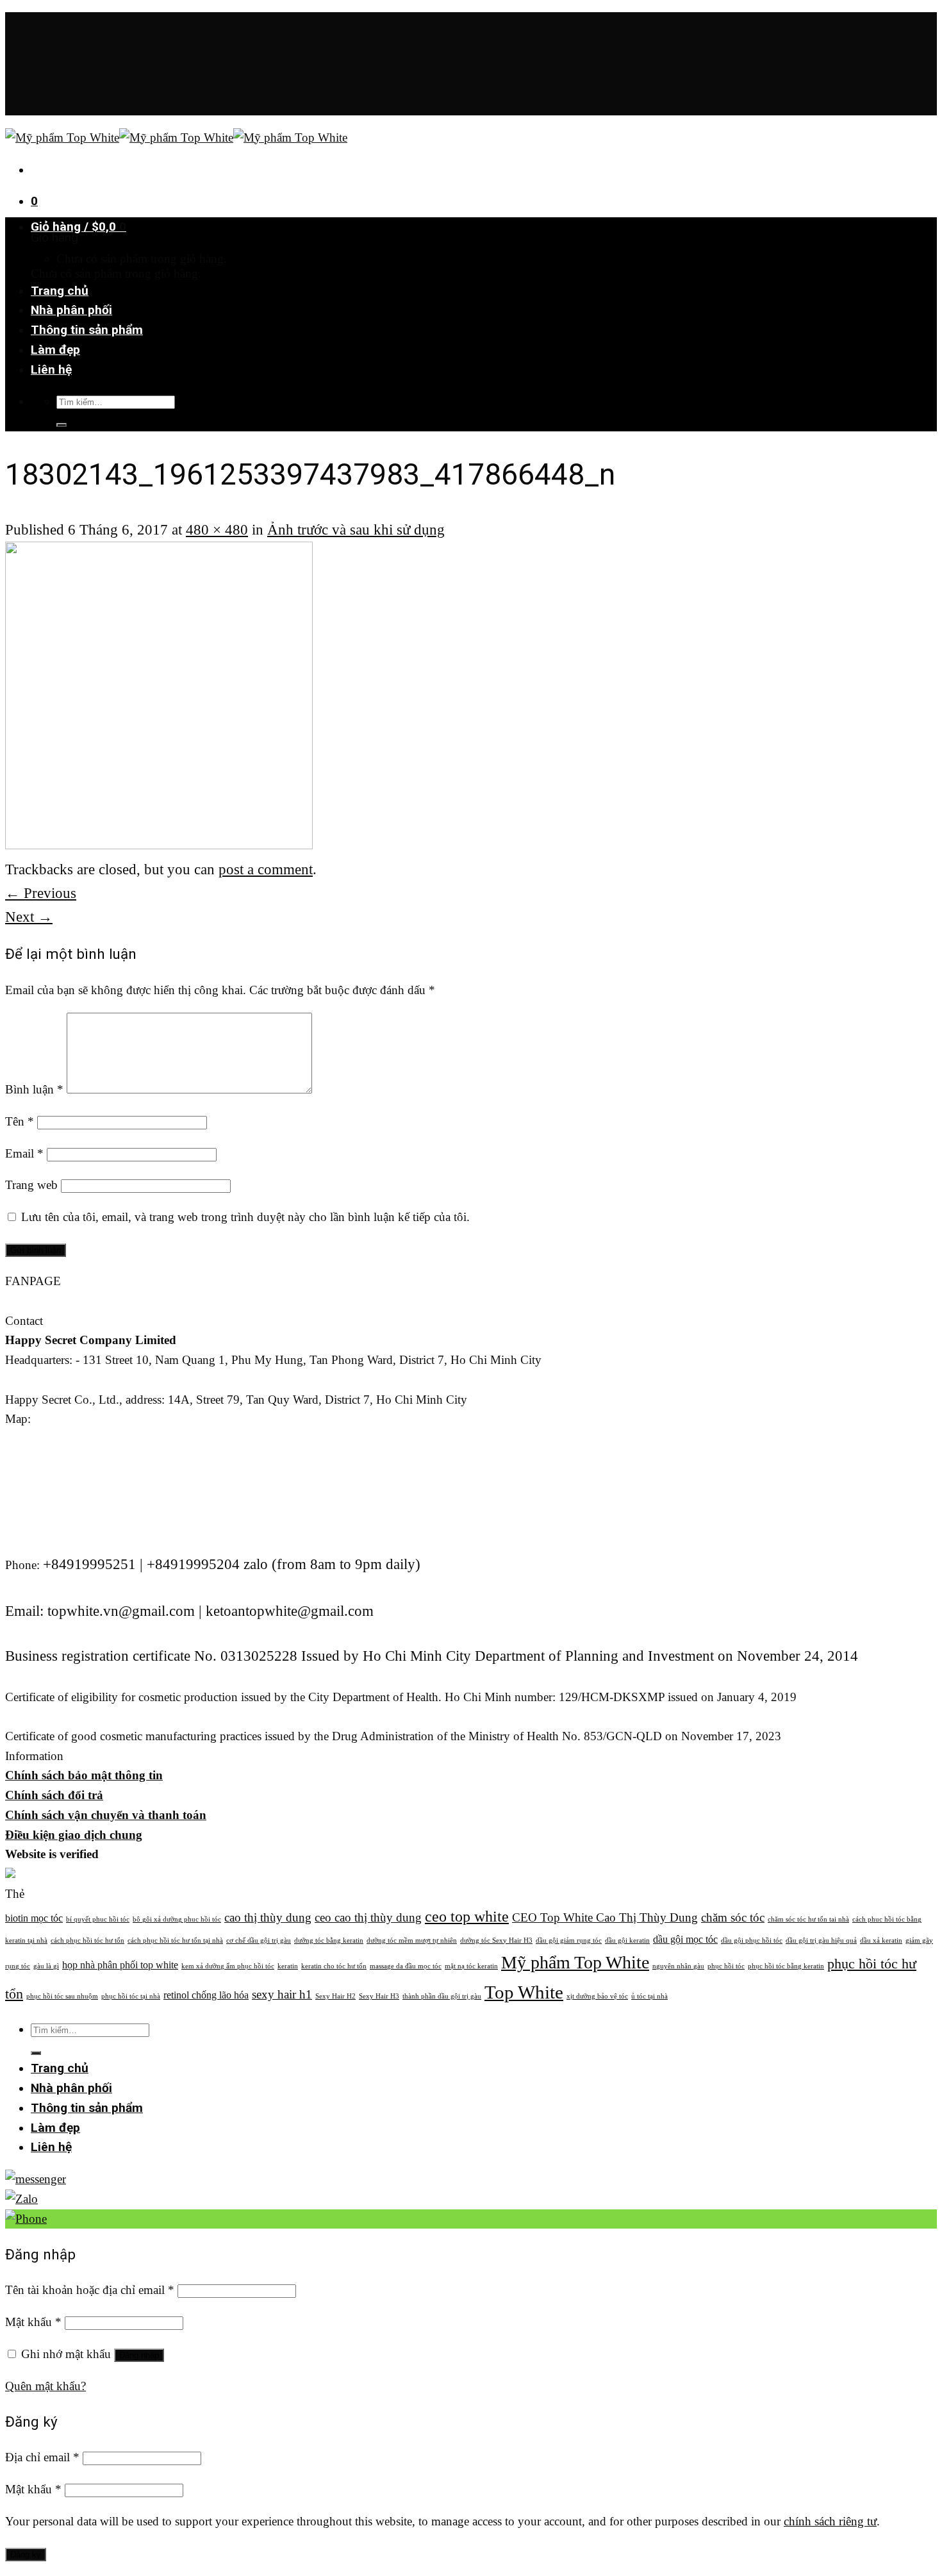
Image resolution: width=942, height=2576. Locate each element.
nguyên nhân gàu (678, 1966)
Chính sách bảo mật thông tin (84, 1775)
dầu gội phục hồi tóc (752, 1940)
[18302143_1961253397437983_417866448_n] (159, 843)
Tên (20, 1121)
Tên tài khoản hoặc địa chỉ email (90, 2290)
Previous (41, 893)
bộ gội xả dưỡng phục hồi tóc (177, 1919)
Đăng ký (26, 2555)
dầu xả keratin (881, 1940)
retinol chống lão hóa (206, 1995)
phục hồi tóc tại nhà (131, 1996)
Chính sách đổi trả (54, 1795)
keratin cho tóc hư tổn (334, 1966)
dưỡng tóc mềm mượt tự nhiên (412, 1940)
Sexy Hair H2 (335, 1996)
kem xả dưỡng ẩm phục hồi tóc (228, 1966)
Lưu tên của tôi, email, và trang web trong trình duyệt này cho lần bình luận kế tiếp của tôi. (245, 1217)
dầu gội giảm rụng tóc (569, 1940)
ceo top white (467, 1916)
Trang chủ (60, 291)
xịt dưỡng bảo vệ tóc (597, 1996)
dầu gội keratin (627, 1940)
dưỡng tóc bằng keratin (329, 1940)
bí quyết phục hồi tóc (98, 1919)
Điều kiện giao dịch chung (74, 1835)
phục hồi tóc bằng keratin (786, 1966)
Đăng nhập (139, 2355)
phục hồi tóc (726, 1966)
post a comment (266, 869)
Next (29, 917)
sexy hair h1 (282, 1994)
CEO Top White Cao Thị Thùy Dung (605, 1917)
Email (24, 1153)
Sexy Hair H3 (379, 1996)
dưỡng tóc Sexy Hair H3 (496, 1940)
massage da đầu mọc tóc (406, 1966)
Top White (524, 1992)
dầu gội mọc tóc (685, 1939)
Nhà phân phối (71, 310)
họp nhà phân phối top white (120, 1965)
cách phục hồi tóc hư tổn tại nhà (175, 1940)
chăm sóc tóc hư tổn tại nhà (808, 1919)
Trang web (31, 1185)
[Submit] (62, 425)
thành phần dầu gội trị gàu (442, 1996)
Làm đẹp (55, 350)
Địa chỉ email (42, 2457)
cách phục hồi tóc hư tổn (87, 1940)
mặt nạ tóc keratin (471, 1966)
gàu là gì (46, 1966)
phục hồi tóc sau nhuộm (62, 1996)
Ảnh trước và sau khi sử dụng (356, 529)
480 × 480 (217, 529)
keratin (288, 1966)
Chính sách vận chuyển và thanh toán (106, 1815)
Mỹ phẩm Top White (575, 1962)
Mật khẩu (33, 2322)
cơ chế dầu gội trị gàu (259, 1940)
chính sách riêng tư (830, 2521)
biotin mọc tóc (34, 1918)
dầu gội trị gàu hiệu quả (821, 1940)
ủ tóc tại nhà (649, 1996)
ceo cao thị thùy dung (368, 1917)
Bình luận (34, 1089)
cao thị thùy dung (268, 1917)
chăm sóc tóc (733, 1917)
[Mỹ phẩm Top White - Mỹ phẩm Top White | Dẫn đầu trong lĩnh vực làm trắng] (176, 137)
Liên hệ (51, 370)
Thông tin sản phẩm (87, 330)
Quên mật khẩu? (45, 2386)
